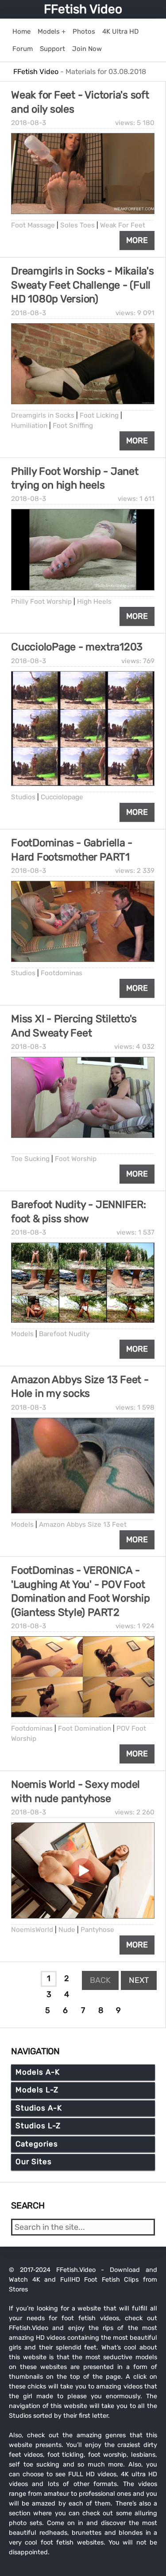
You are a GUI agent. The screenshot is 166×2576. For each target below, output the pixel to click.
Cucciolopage (62, 797)
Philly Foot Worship (41, 602)
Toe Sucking (30, 1159)
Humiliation (29, 426)
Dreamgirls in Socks (44, 415)
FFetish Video (83, 9)
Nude (67, 1930)
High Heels (94, 602)
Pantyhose (97, 1930)
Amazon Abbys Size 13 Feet (83, 1524)
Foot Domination (85, 1728)
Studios (23, 797)
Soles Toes (77, 225)
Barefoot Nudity (64, 1334)
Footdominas (62, 973)
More (137, 240)
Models (22, 1334)
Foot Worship (76, 1159)
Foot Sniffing (73, 426)
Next (139, 1980)
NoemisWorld (32, 1930)
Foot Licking (99, 415)
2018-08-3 (29, 123)
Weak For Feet (123, 225)
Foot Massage (33, 225)
